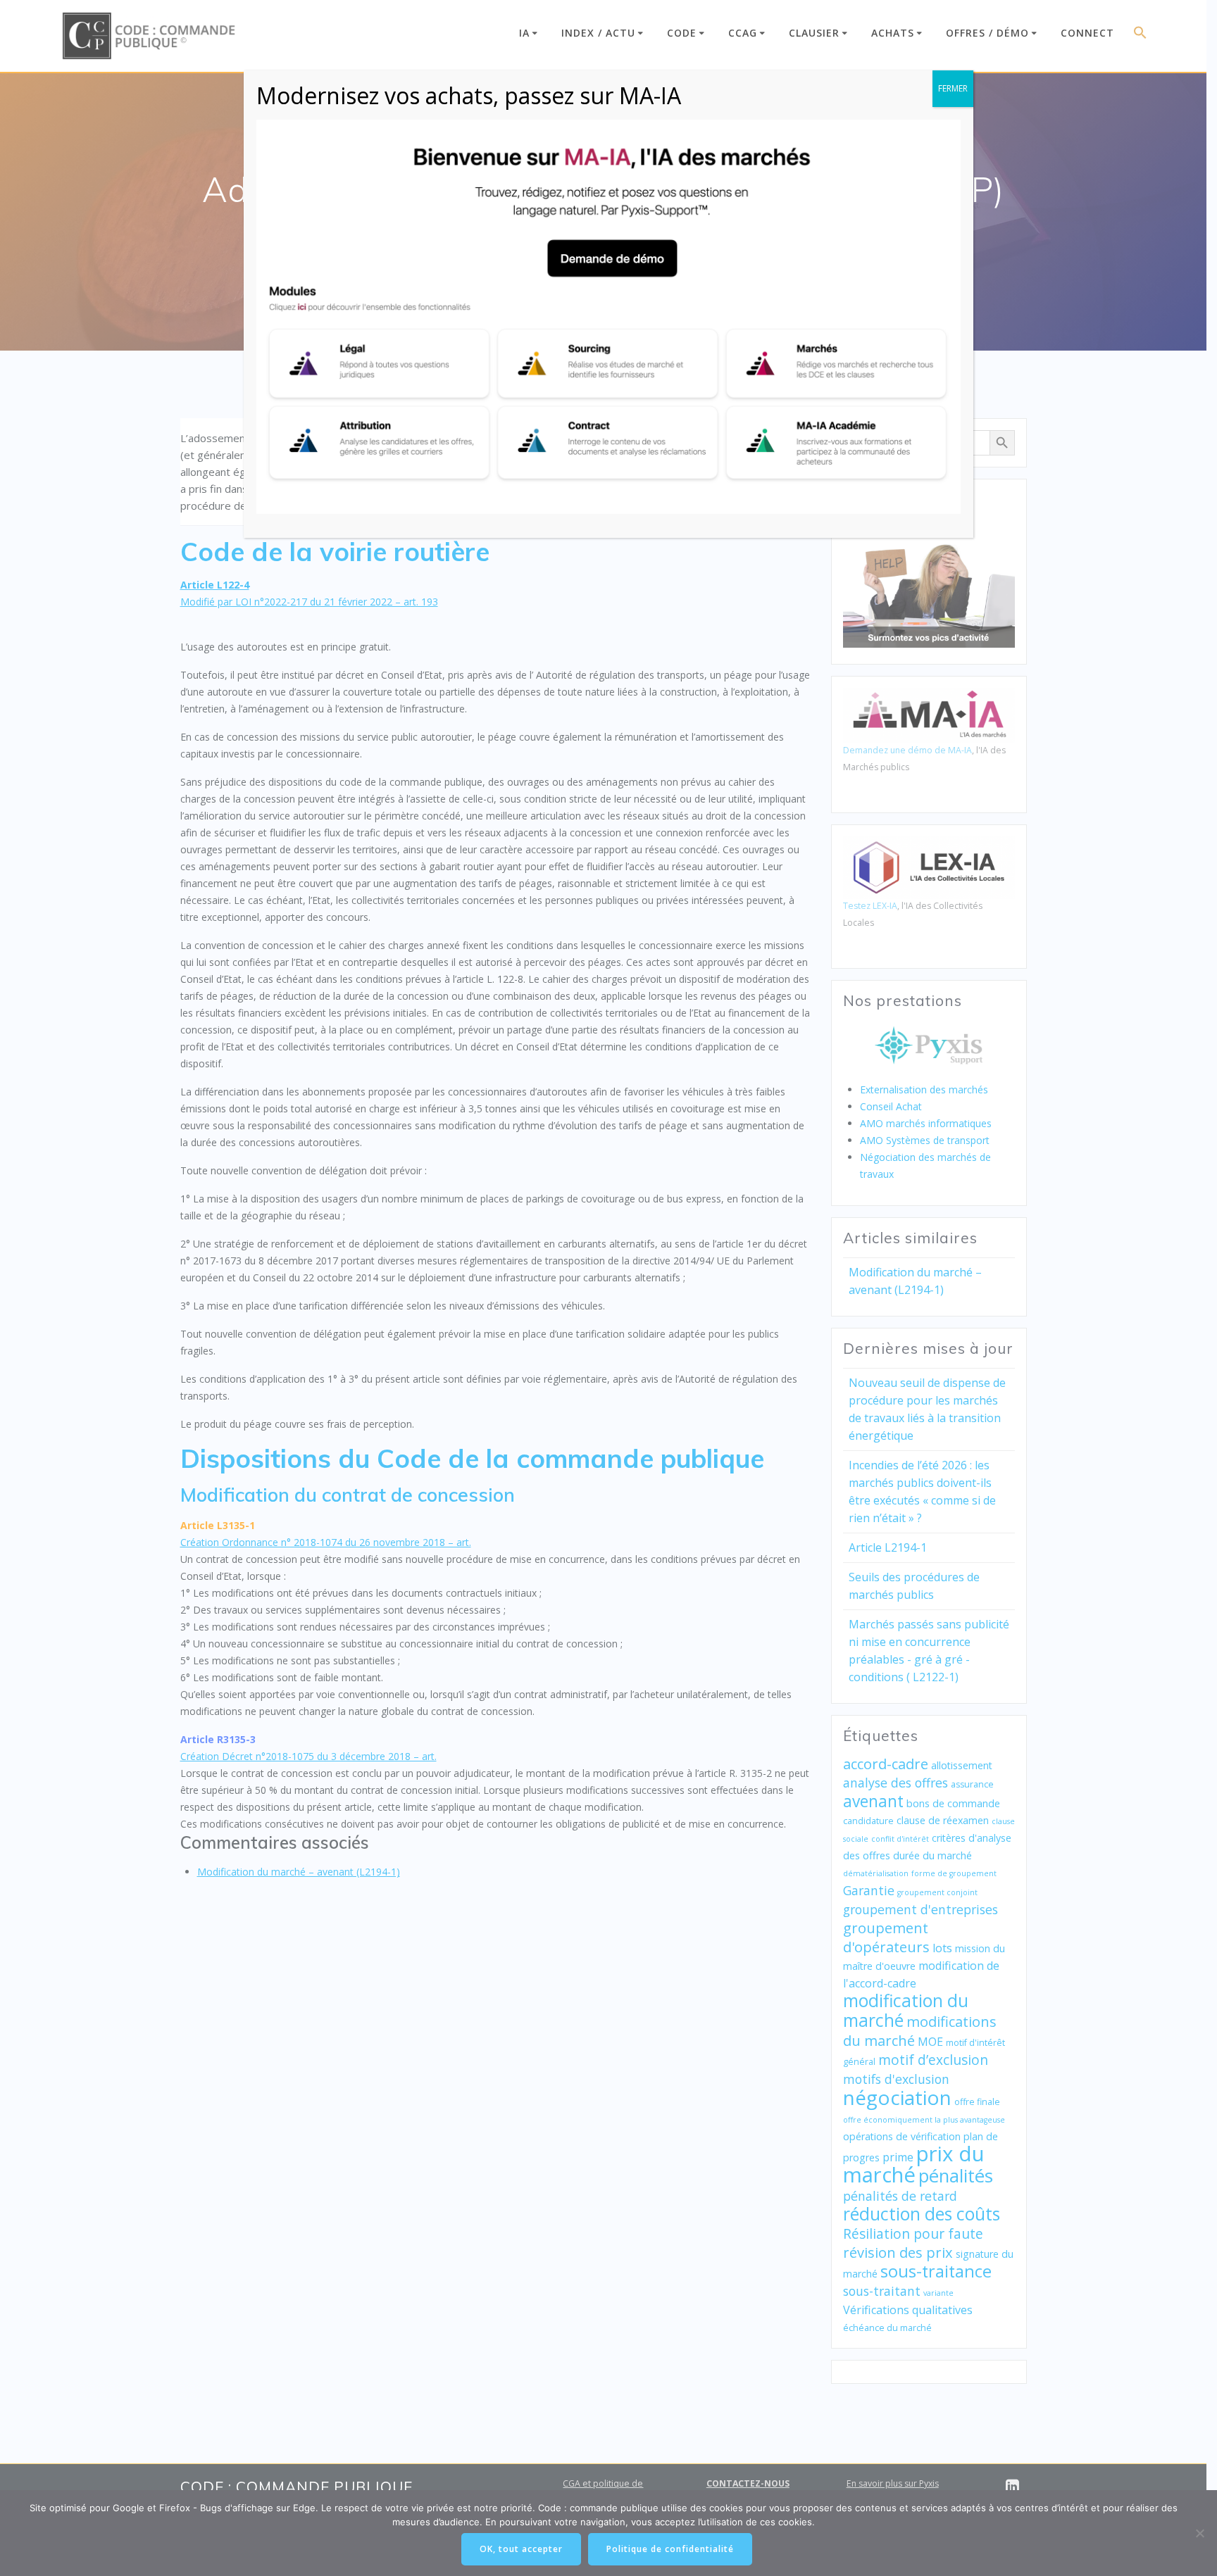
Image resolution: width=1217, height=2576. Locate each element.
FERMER (953, 88)
